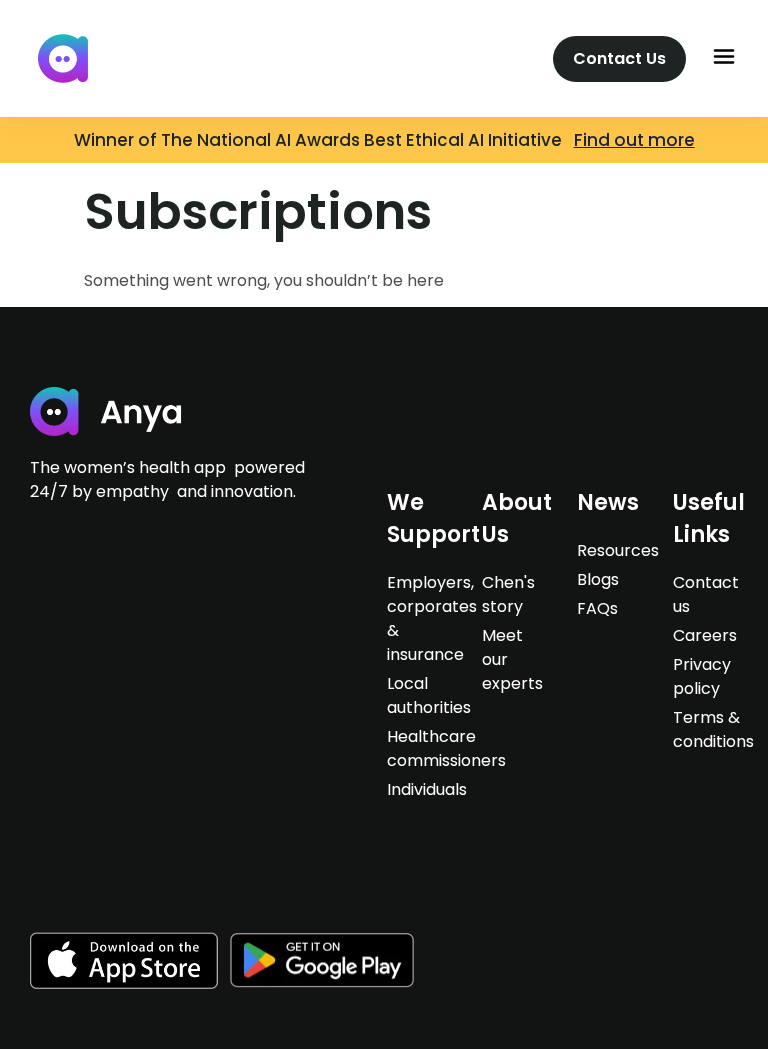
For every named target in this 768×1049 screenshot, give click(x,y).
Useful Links (709, 518)
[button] (724, 58)
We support (433, 518)
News (608, 502)
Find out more (634, 140)
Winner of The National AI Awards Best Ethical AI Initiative (324, 140)
